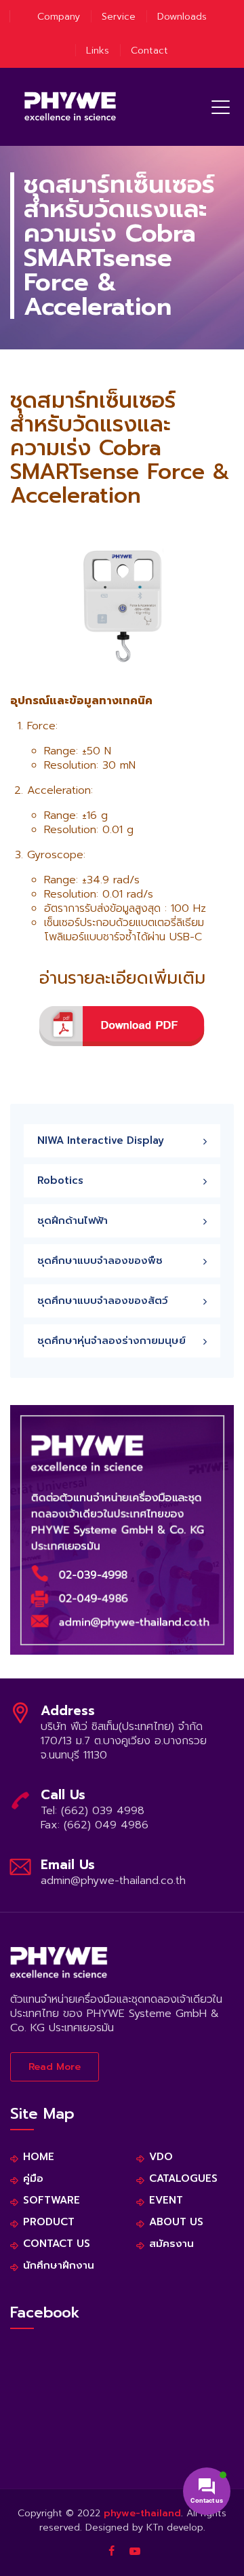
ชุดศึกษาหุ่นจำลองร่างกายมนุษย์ (111, 1341)
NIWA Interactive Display (101, 1140)
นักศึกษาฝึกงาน (59, 2266)
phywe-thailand (142, 2513)
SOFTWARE (52, 2200)
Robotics (60, 1180)
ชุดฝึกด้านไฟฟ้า (73, 1220)
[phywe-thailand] (70, 107)
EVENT (166, 2200)
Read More (55, 2067)
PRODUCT (49, 2222)
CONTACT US (57, 2244)
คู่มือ (33, 2179)
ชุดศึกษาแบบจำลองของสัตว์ (103, 1301)
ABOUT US (176, 2222)
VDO (161, 2157)
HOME (39, 2157)
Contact (149, 51)
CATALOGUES (183, 2179)
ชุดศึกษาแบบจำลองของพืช (100, 1261)
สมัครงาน (171, 2244)
